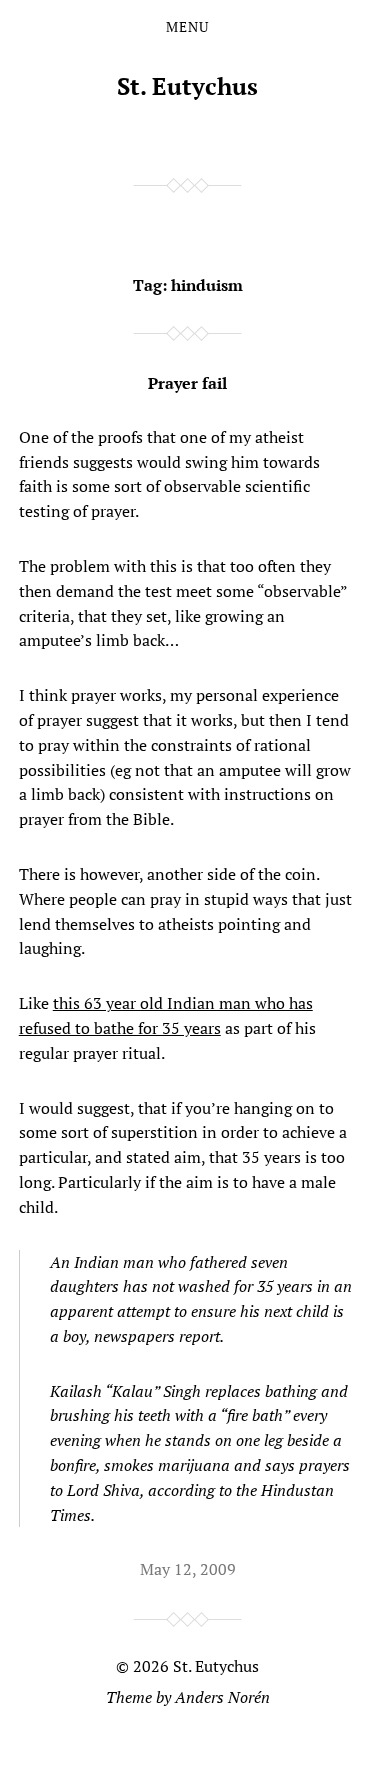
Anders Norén (222, 1697)
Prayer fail (187, 383)
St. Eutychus (187, 86)
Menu (187, 27)
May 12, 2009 (188, 1569)
